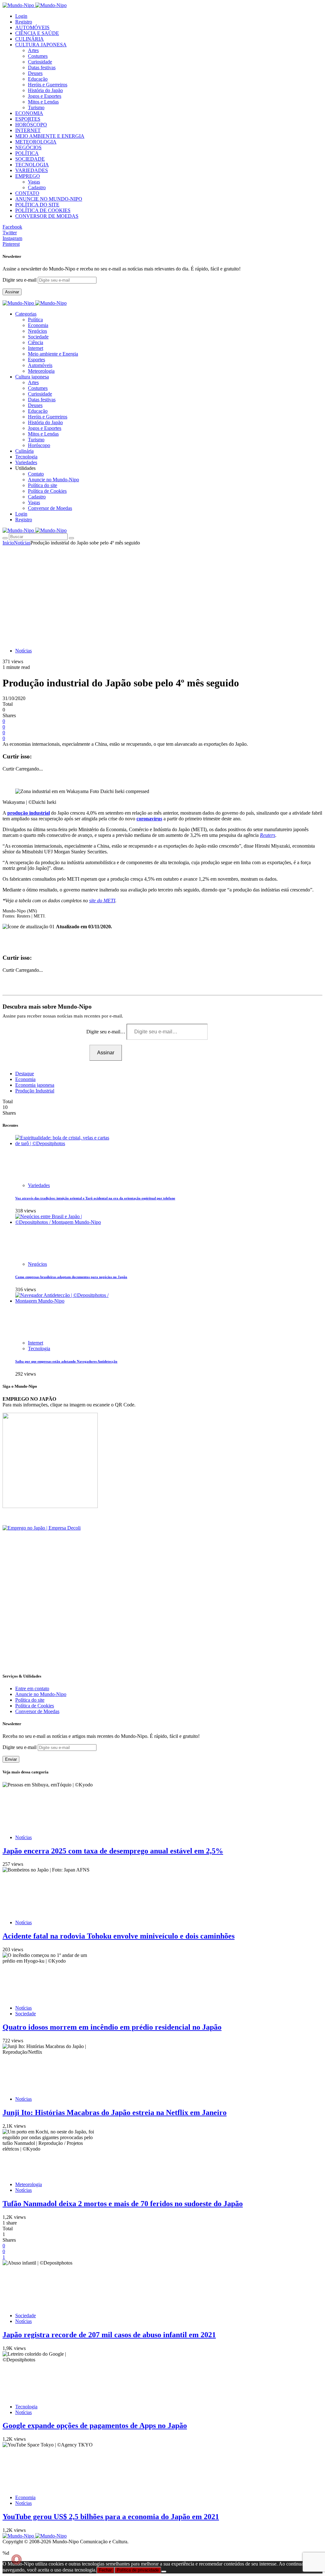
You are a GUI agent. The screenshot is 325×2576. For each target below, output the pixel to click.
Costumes (38, 56)
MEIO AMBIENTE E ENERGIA (50, 136)
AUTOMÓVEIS (32, 27)
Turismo (36, 107)
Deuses (35, 73)
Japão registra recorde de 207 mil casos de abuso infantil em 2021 (109, 2335)
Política (35, 320)
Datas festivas (42, 67)
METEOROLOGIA (36, 142)
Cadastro (37, 187)
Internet (36, 348)
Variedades (39, 1185)
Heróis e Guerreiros (48, 85)
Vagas (34, 182)
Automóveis (40, 365)
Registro (24, 22)
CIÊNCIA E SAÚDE (37, 33)
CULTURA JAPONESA (41, 45)
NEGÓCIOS (28, 147)
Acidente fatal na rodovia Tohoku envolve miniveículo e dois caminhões (119, 1936)
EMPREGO (28, 176)
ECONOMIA (29, 113)
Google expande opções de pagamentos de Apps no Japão (95, 2426)
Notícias (22, 543)
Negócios (37, 331)
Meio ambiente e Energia (53, 354)
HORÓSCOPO (31, 125)
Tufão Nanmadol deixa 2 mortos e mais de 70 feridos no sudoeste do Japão (123, 2204)
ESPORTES (28, 119)
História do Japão (45, 90)
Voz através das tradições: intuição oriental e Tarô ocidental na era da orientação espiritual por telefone (95, 1198)
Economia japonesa (35, 1085)
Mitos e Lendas (43, 102)
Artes (33, 50)
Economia (38, 325)
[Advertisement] (162, 593)
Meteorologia (41, 371)
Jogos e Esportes (45, 96)
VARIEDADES (32, 170)
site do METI (102, 901)
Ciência (36, 342)
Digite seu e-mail (20, 280)
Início (8, 543)
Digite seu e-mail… (106, 1032)
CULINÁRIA (30, 39)
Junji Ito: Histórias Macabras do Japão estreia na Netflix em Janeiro (115, 2112)
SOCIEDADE (30, 159)
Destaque (25, 1074)
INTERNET (28, 130)
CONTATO (27, 193)
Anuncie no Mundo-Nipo (53, 480)
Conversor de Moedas (50, 508)
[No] (164, 2572)
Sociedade (38, 337)
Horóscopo (39, 445)
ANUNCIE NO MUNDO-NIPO (49, 199)
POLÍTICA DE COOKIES (43, 210)
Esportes (36, 360)
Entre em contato (32, 1688)
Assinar (12, 292)
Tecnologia (39, 1348)
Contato (36, 474)
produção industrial (29, 813)
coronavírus (149, 819)
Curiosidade (40, 62)
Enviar (11, 1759)
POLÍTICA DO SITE (37, 205)
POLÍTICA (27, 153)
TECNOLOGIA (32, 165)
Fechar (105, 2570)
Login (21, 16)
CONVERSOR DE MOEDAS (47, 216)
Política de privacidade (138, 2570)
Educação (38, 79)
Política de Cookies (47, 491)
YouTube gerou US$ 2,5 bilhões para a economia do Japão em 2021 (111, 2517)
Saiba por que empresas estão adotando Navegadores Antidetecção (66, 1361)
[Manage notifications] (17, 2559)
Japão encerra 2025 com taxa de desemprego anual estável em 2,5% (113, 1851)
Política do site (43, 485)
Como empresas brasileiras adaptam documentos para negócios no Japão (71, 1277)
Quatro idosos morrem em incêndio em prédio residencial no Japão (112, 2027)
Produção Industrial (35, 1091)
